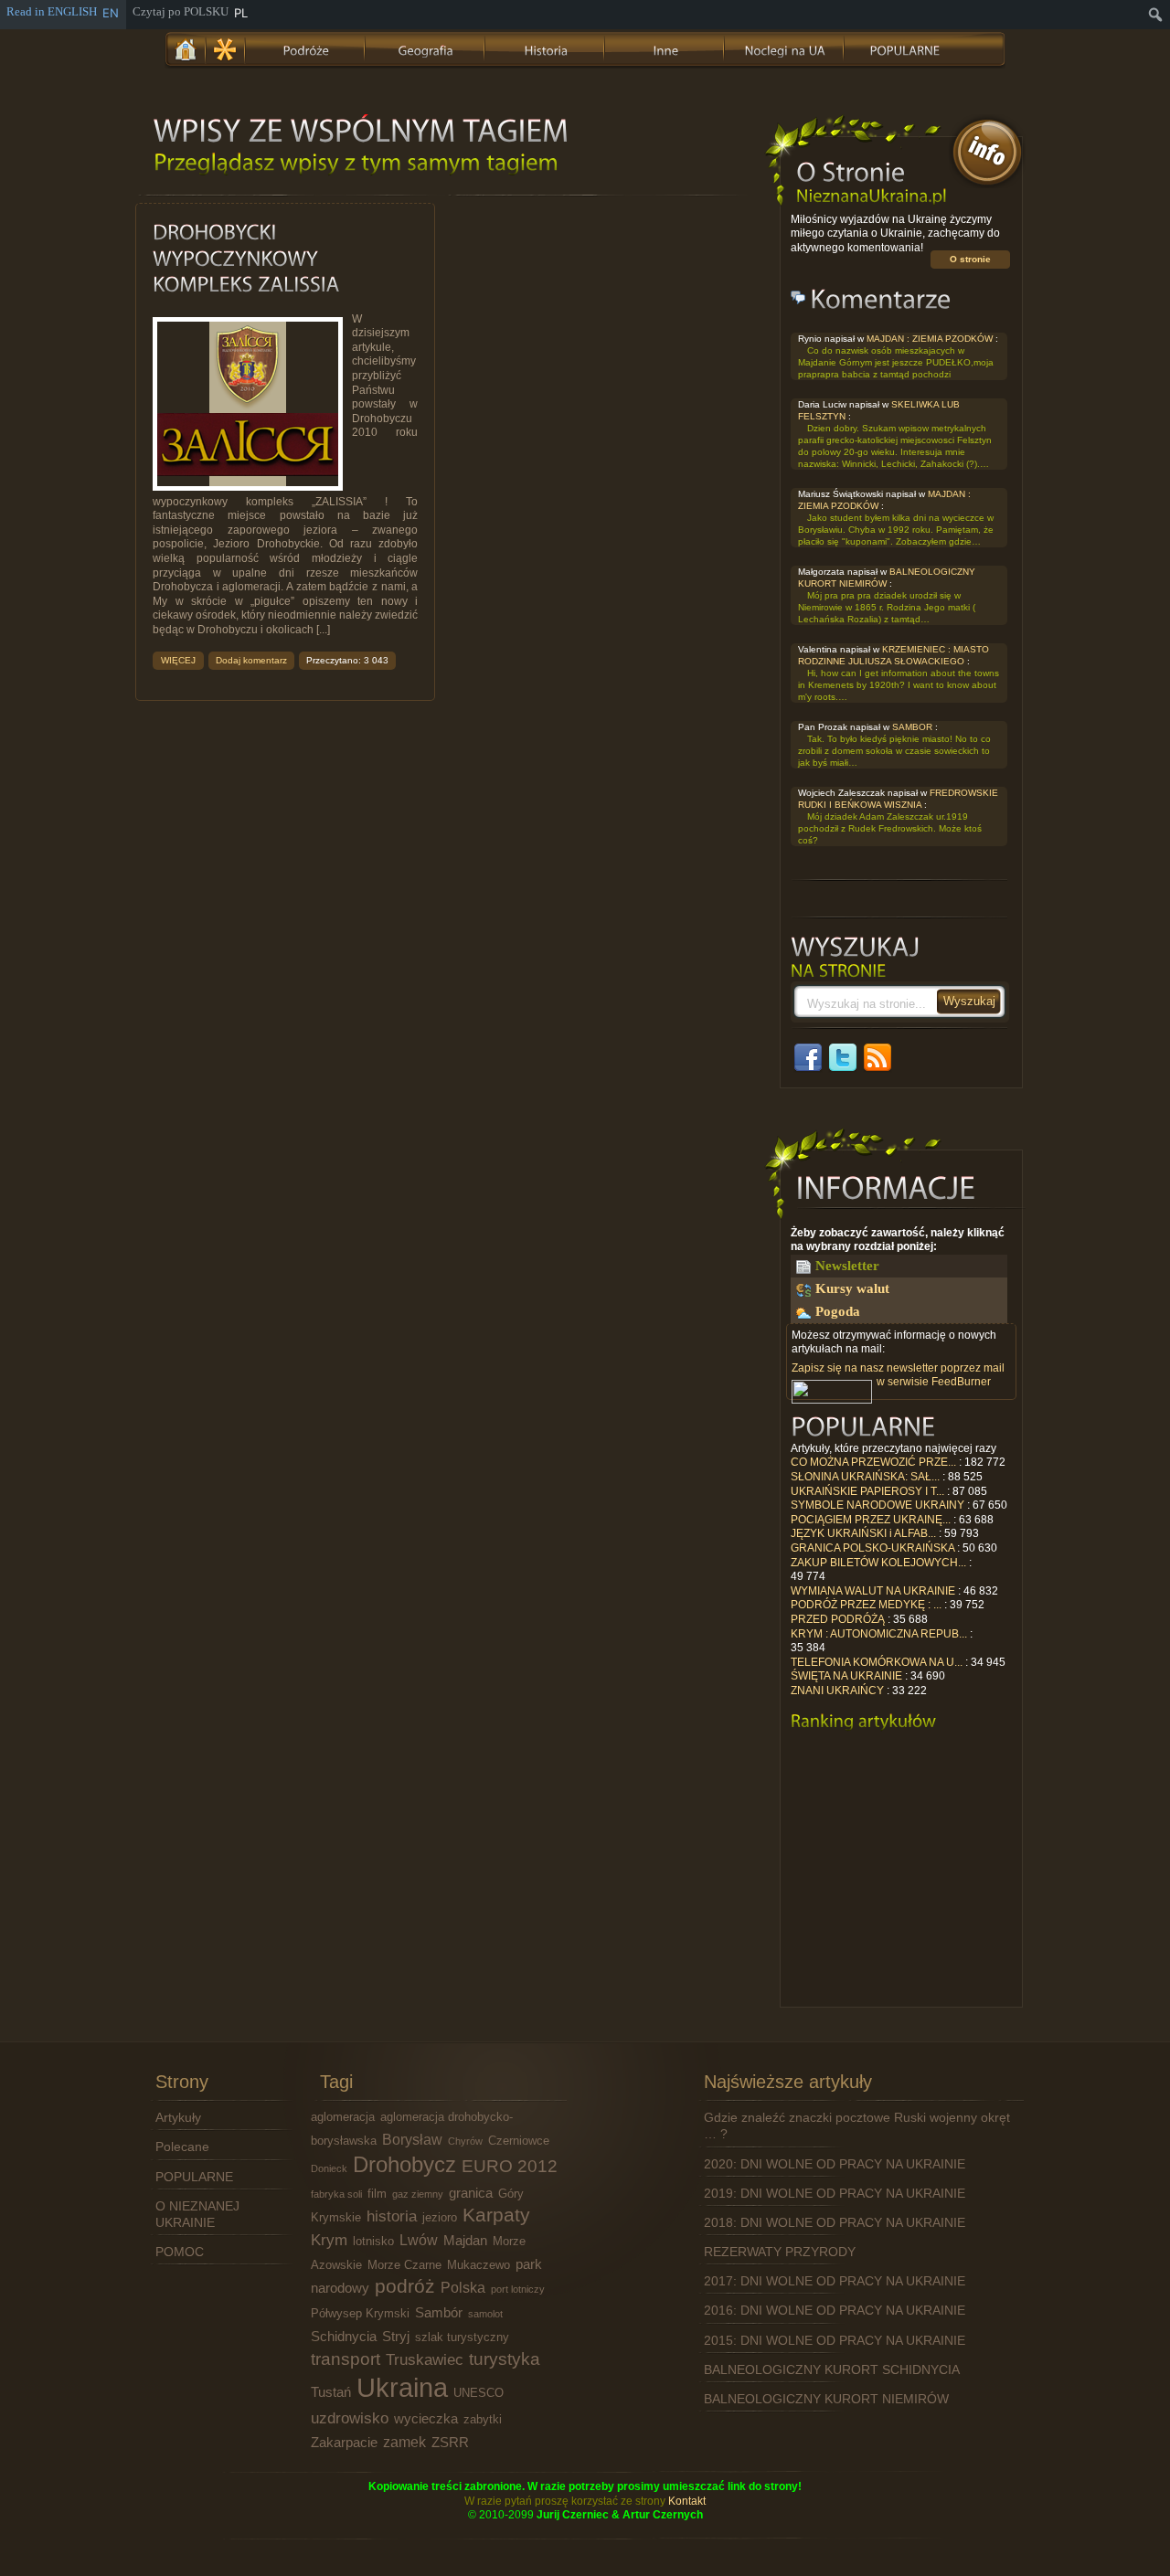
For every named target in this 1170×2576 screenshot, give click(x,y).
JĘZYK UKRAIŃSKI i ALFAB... (863, 1533)
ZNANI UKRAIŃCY (837, 1691)
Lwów (419, 2240)
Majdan (465, 2241)
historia (392, 2216)
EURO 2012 (510, 2166)
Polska (463, 2287)
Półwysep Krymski (360, 2313)
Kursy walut (852, 1288)
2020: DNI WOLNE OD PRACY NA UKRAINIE (835, 2164)
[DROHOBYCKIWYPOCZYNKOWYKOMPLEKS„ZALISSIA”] (246, 259)
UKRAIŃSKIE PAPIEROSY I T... (867, 1491)
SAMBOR (912, 727)
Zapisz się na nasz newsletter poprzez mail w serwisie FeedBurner (898, 1375)
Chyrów (465, 2141)
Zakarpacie (344, 2443)
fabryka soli (336, 2194)
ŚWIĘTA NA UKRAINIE (846, 1676)
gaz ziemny (418, 2194)
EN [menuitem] (111, 13)
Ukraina (402, 2387)
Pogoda (838, 1311)
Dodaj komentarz (251, 660)
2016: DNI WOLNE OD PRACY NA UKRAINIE (835, 2310)
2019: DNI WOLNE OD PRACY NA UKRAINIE (835, 2193)
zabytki (483, 2419)
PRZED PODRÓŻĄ (838, 1619)
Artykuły (178, 2117)
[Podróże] (306, 48)
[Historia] (546, 48)
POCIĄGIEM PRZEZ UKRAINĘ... (871, 1520)
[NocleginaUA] (785, 48)
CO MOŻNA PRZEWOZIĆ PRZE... (873, 1462)
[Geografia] (426, 48)
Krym (329, 2240)
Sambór (439, 2313)
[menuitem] (1156, 15)
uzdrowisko (350, 2418)
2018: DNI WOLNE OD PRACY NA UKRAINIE (835, 2222)
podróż (405, 2286)
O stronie (970, 259)
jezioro (440, 2217)
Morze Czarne (404, 2265)
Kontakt (687, 2501)
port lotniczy (518, 2289)
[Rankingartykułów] (863, 1721)
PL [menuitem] (241, 13)
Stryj (396, 2337)
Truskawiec (425, 2359)
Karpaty (496, 2215)
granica (471, 2193)
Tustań (331, 2392)
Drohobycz (404, 2164)
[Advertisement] (900, 1874)
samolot (485, 2314)
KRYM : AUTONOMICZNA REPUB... (879, 1634)
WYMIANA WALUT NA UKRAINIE (873, 1591)
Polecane (182, 2147)
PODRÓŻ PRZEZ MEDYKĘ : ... (866, 1605)
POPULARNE (194, 2177)
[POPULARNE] (905, 48)
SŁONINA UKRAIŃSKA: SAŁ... (865, 1477)
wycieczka (426, 2419)
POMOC (180, 2252)
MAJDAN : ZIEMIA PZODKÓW (930, 339)
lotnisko (373, 2241)
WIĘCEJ (178, 660)
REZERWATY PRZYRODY (780, 2252)
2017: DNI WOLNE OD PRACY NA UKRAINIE (835, 2281)
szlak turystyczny (462, 2337)
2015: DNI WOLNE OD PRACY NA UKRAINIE (835, 2340)
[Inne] (665, 48)
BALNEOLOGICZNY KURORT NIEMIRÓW (826, 2399)
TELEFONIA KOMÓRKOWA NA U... (877, 1662)
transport (346, 2359)
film (377, 2194)
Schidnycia (344, 2337)
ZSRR (450, 2443)
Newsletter (847, 1266)
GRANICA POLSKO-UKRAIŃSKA (872, 1548)
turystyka (505, 2359)
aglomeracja (343, 2117)
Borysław (412, 2139)
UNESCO (479, 2393)
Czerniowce (519, 2141)
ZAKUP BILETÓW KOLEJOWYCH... (878, 1563)
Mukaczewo (479, 2265)
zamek (404, 2442)
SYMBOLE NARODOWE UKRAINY (877, 1505)
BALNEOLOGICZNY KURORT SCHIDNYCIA (832, 2369)
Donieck (329, 2168)
